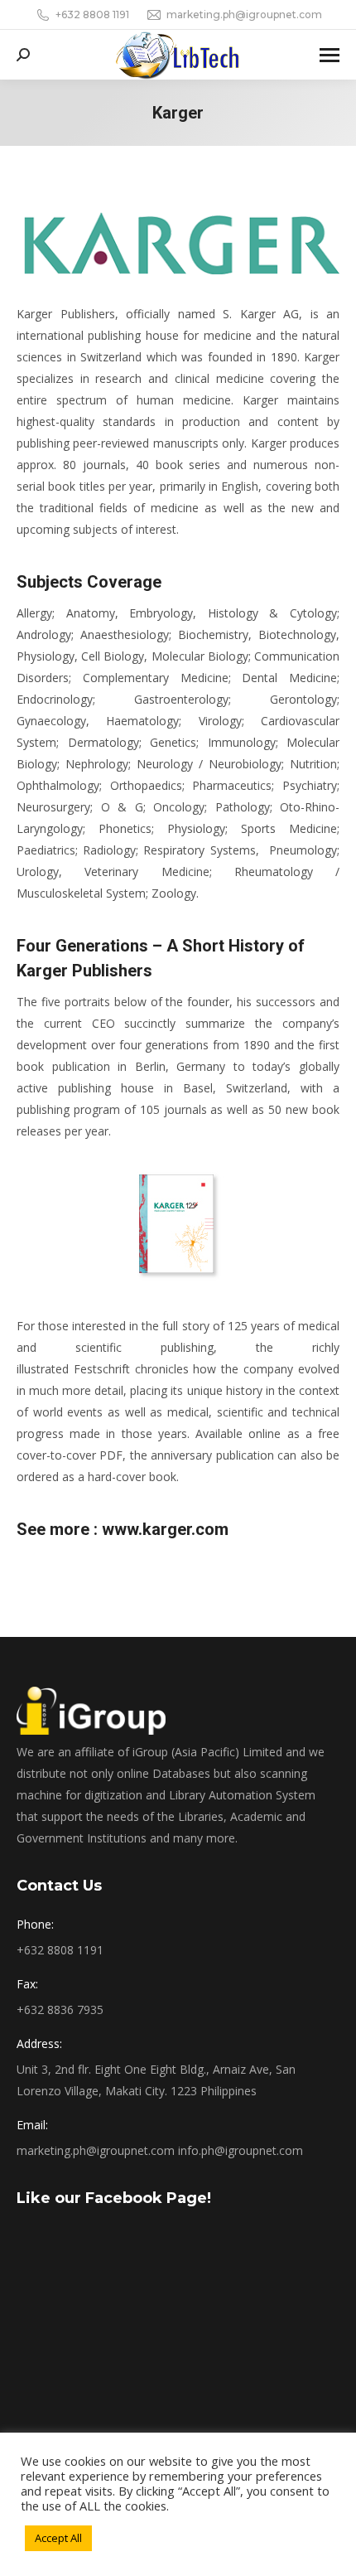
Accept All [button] (58, 2538)
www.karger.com (165, 1529)
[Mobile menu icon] (330, 55)
